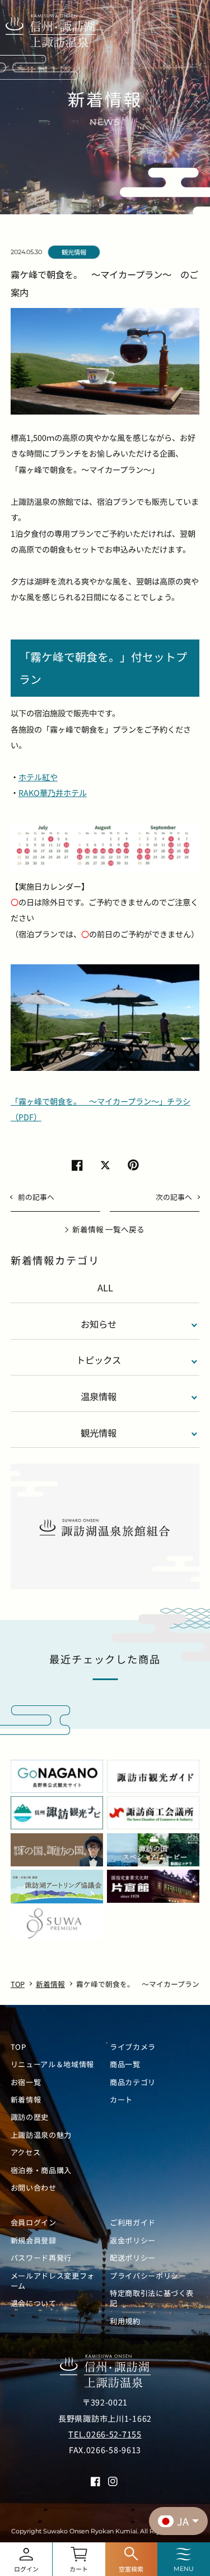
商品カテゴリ (133, 2082)
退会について (34, 2303)
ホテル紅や (38, 777)
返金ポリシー (133, 2241)
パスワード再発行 (41, 2258)
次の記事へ (174, 1197)
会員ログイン (34, 2223)
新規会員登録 (34, 2241)
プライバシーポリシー (148, 2276)
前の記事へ (36, 1197)
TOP (18, 2047)
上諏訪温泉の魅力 (41, 2135)
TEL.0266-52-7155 (105, 2434)
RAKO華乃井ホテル (53, 793)
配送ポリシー (133, 2258)
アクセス (26, 2152)
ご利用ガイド (133, 2223)
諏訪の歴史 (30, 2117)
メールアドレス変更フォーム (53, 2281)
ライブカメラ (133, 2047)
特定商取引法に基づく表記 (152, 2298)
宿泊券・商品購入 (41, 2170)
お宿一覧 (26, 2082)
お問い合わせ (34, 2188)
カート (121, 2100)
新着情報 (26, 2100)
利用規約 (125, 2321)
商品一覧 (125, 2064)
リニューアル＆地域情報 (52, 2064)
